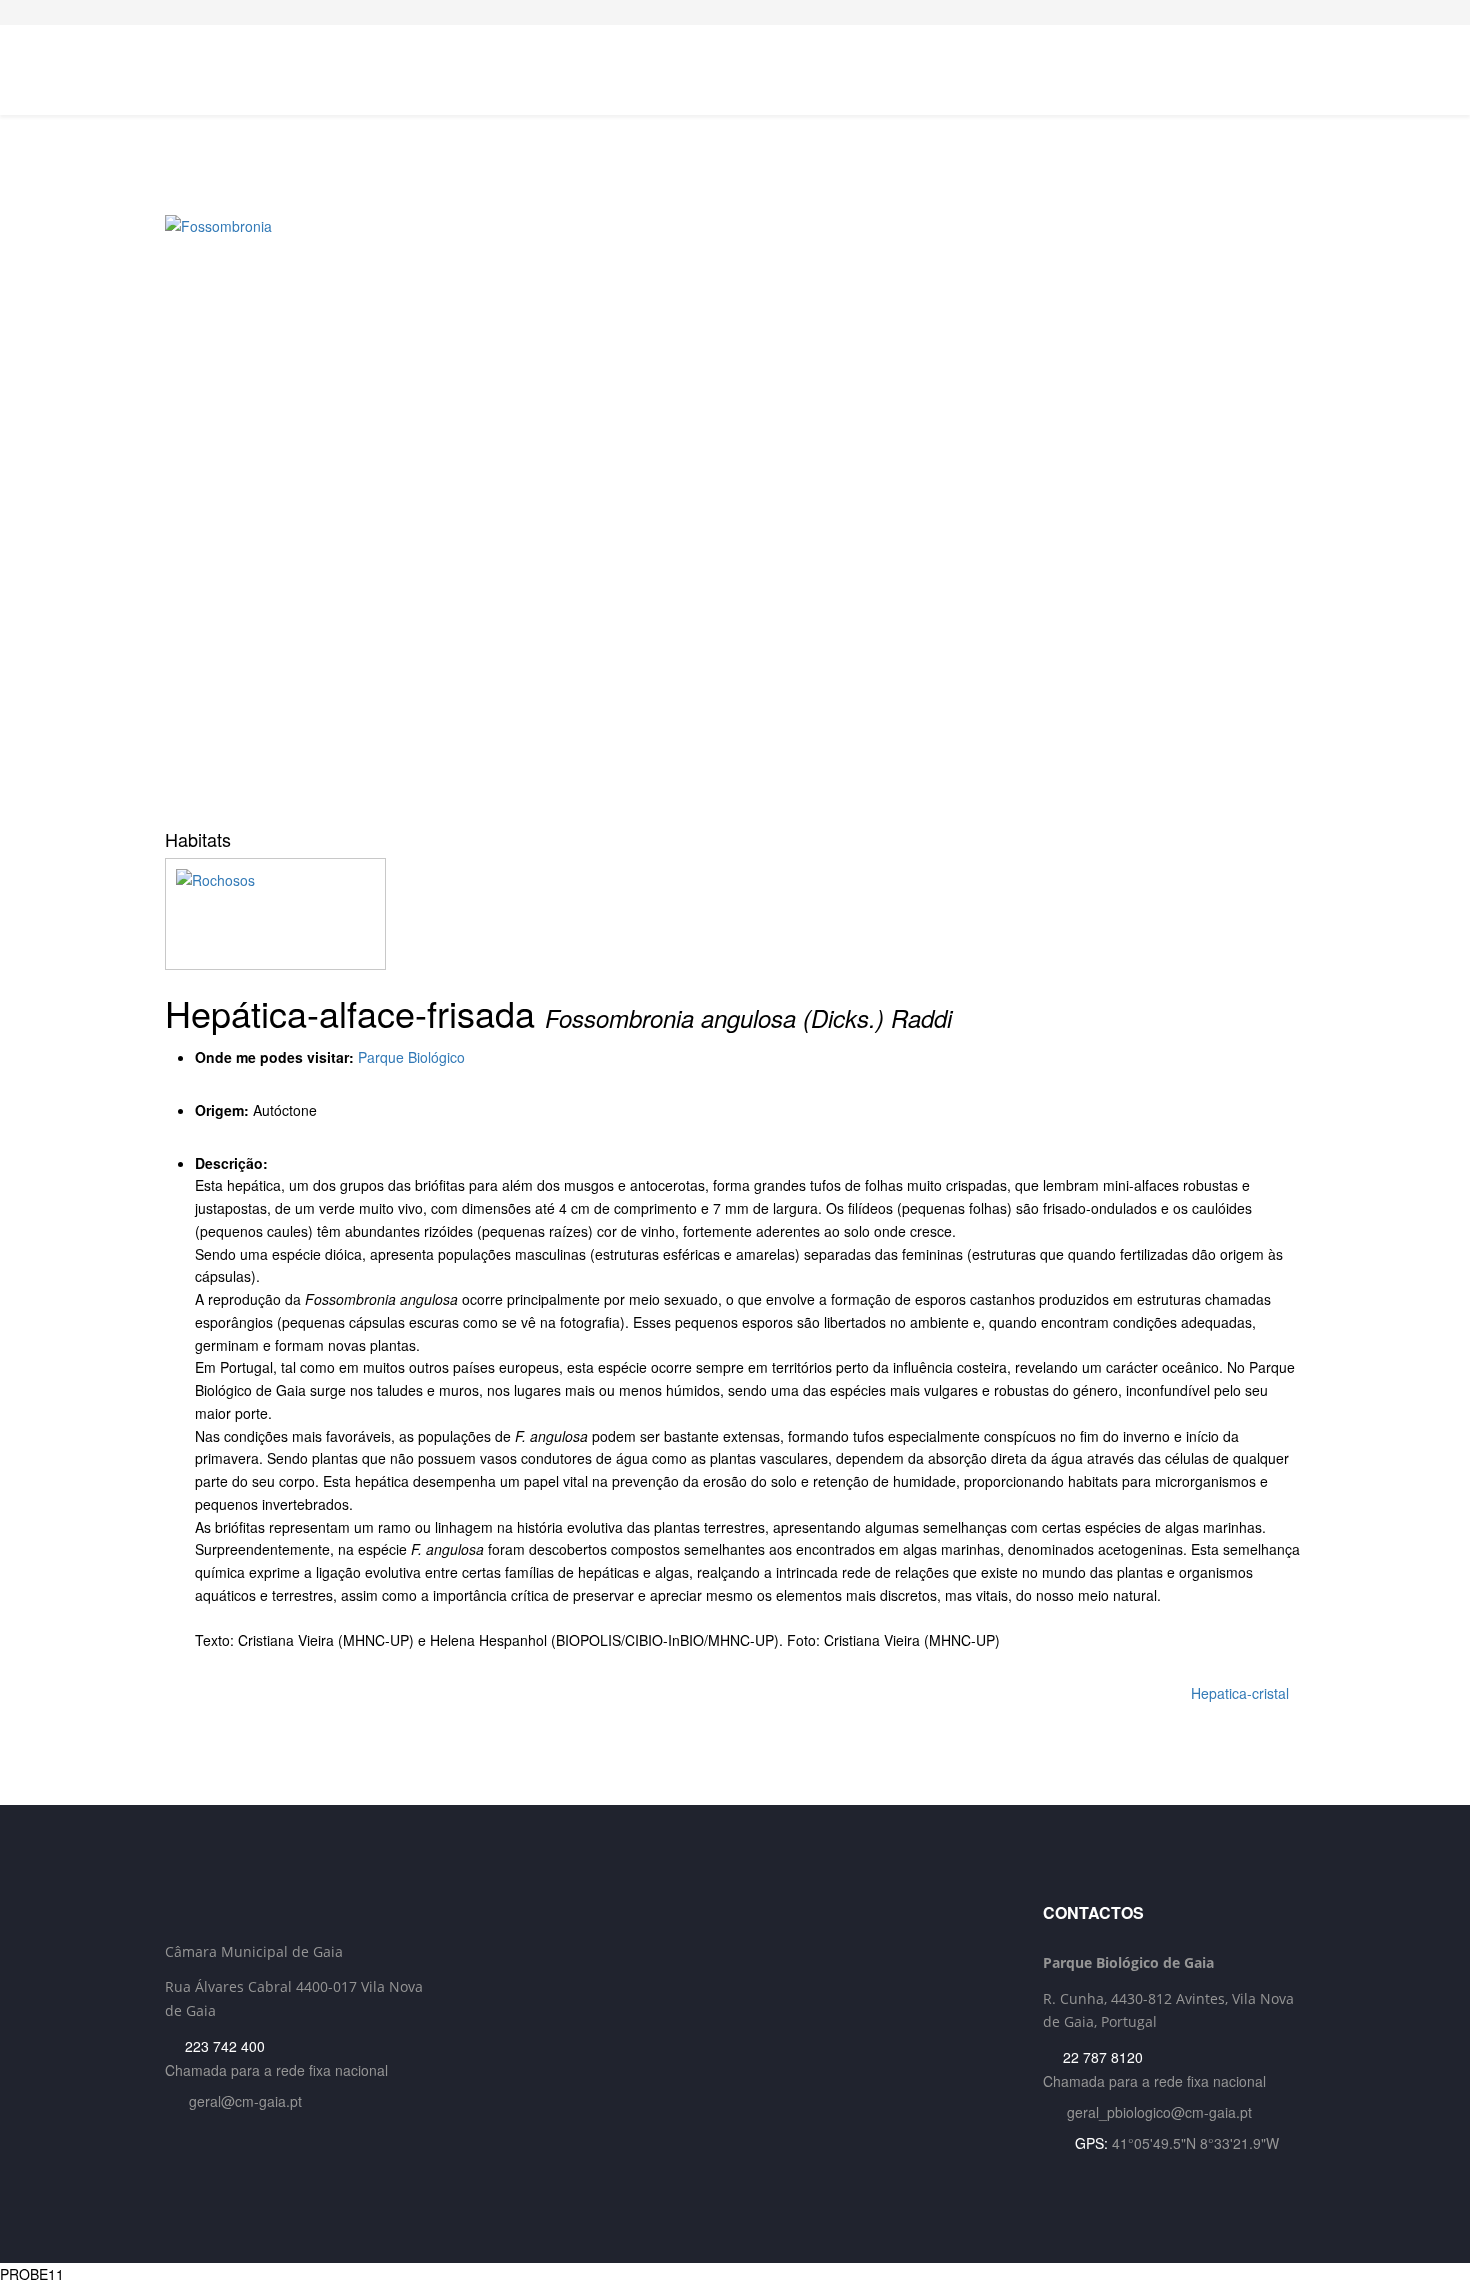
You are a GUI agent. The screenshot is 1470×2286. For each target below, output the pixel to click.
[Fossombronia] (735, 515)
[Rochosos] (735, 914)
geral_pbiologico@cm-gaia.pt (1159, 2112)
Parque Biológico (411, 1057)
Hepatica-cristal (1242, 1693)
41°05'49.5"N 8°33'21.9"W (1195, 2143)
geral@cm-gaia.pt (245, 2101)
